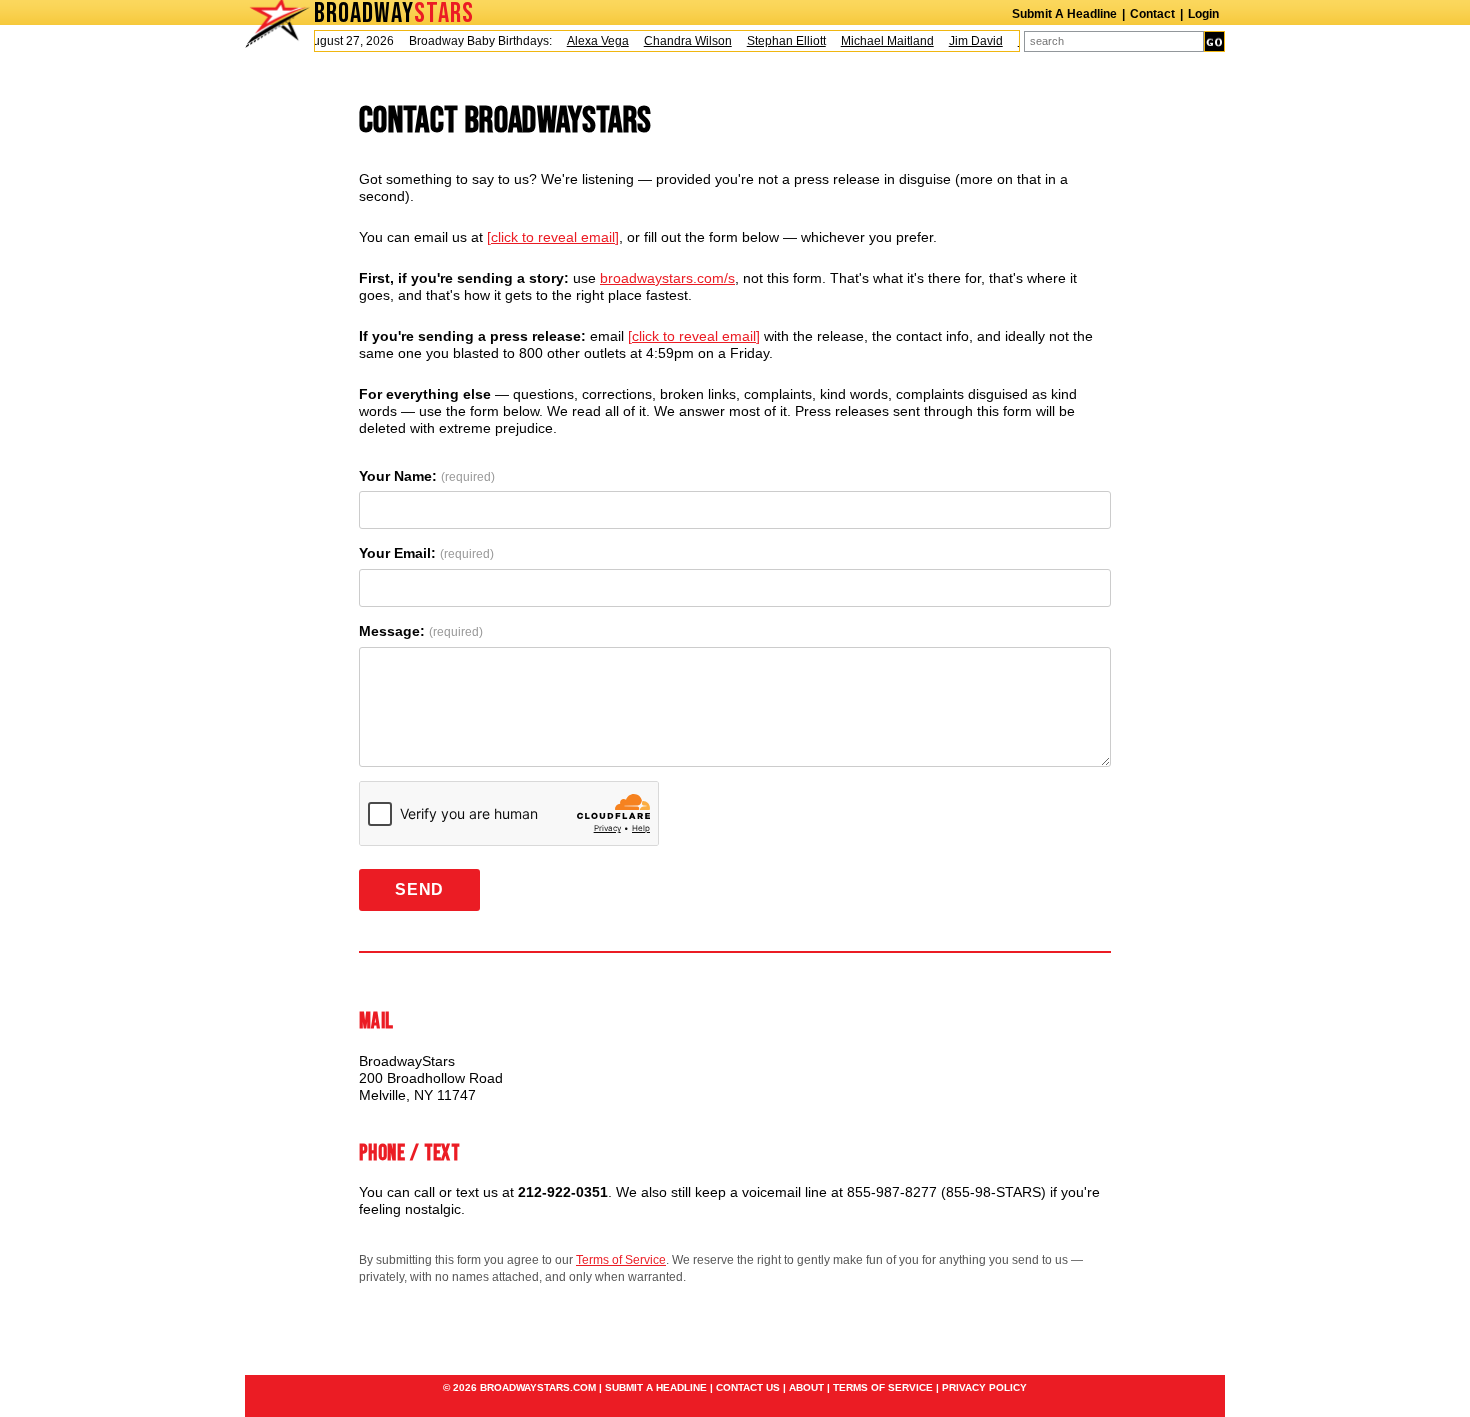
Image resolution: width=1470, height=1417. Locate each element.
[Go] (1214, 41)
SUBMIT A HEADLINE (656, 1387)
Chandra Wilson (679, 41)
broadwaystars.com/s (667, 278)
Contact (1152, 14)
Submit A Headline (1064, 14)
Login (1203, 14)
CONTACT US (748, 1387)
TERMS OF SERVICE (883, 1387)
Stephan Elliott (777, 41)
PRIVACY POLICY (984, 1387)
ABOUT (806, 1387)
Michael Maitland (878, 41)
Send (419, 889)
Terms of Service (621, 1260)
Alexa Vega (589, 41)
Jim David (967, 41)
